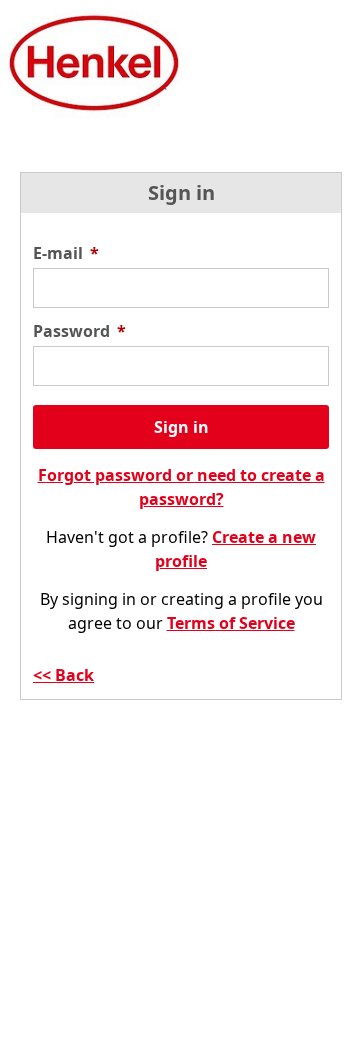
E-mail (66, 253)
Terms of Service (231, 623)
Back (74, 675)
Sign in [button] (181, 427)
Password (79, 331)
